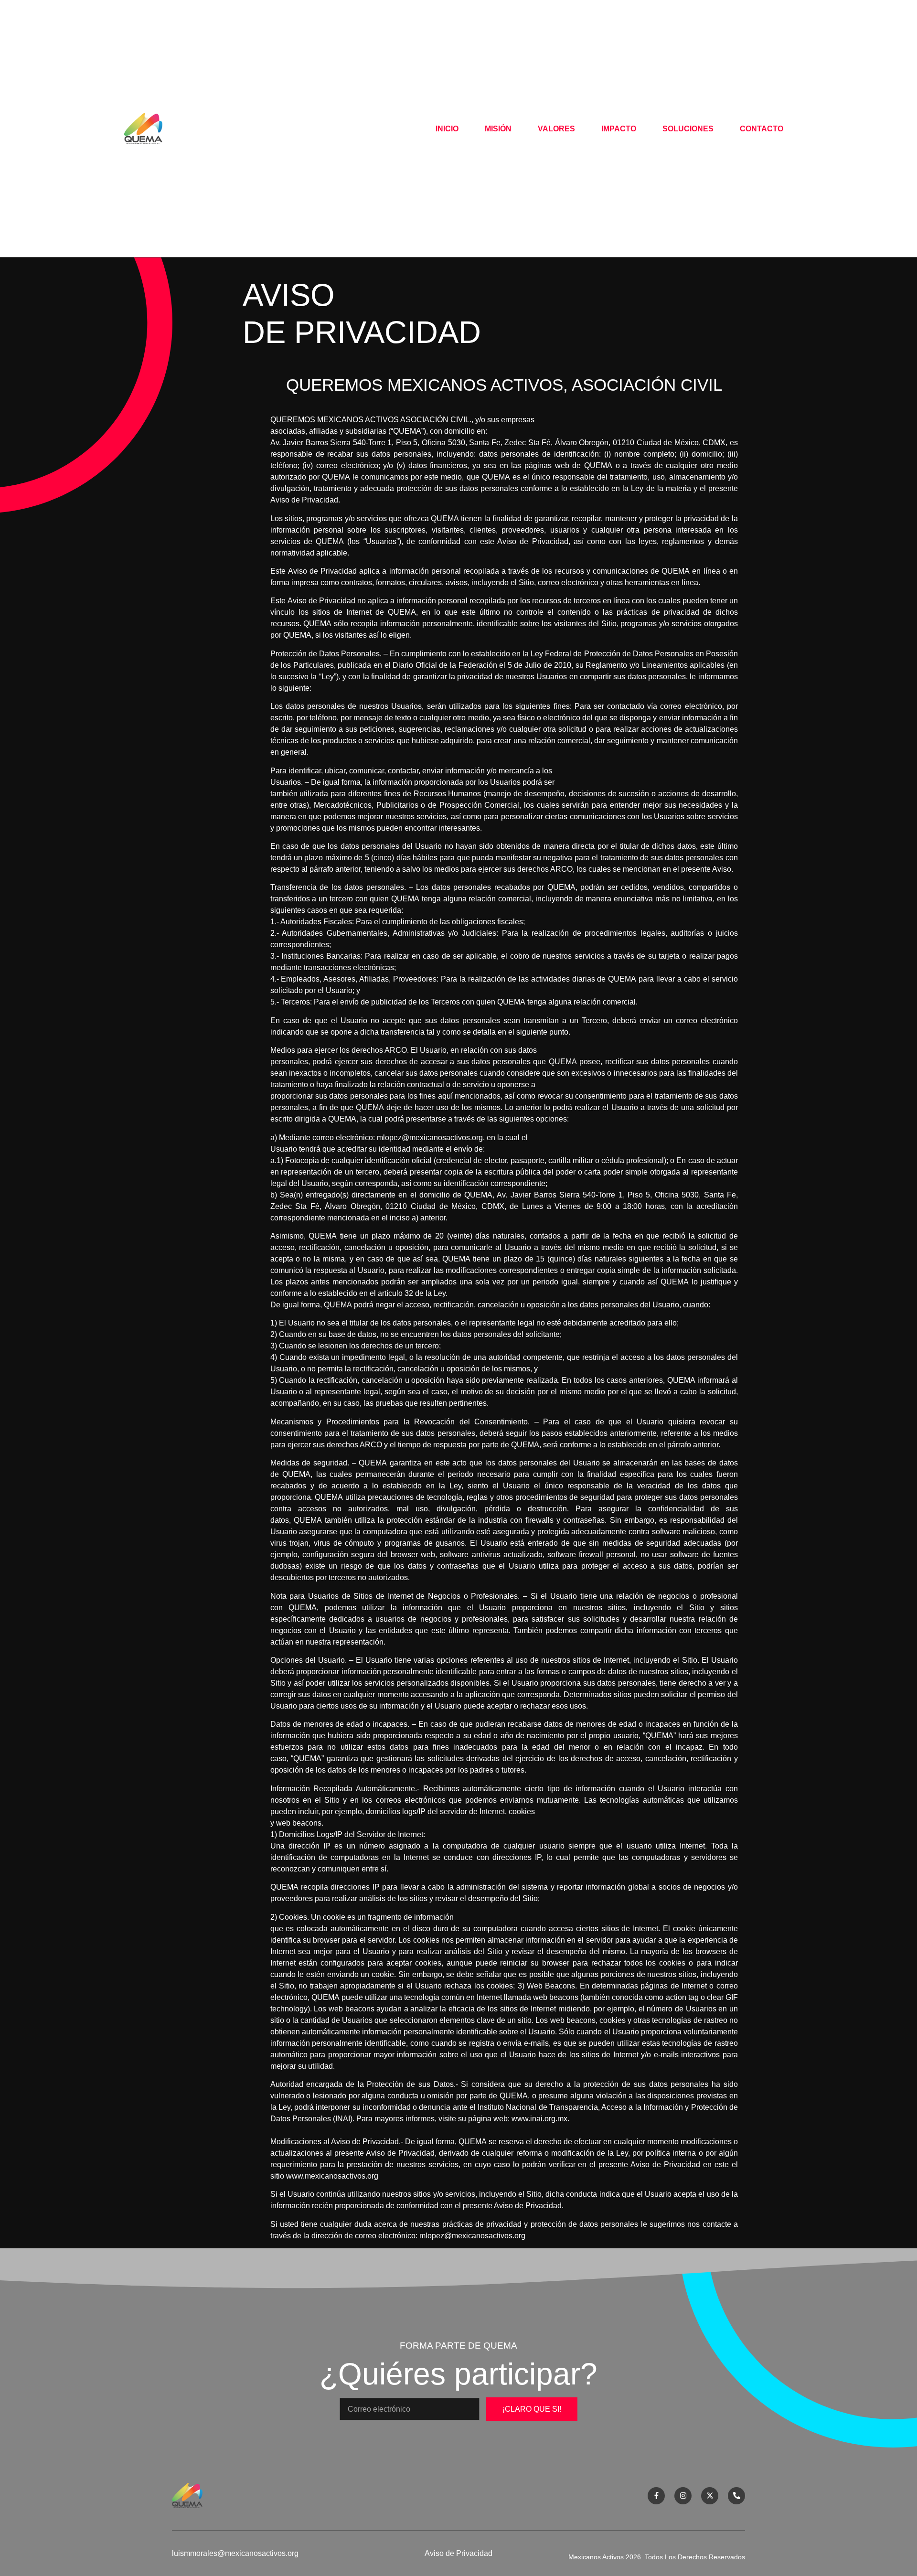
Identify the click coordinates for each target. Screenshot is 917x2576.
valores (556, 129)
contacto (762, 129)
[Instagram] (683, 2496)
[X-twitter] (710, 2496)
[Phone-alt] (736, 2496)
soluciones (688, 129)
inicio (447, 129)
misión (498, 129)
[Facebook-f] (656, 2496)
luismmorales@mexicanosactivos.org (235, 2553)
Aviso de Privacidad (458, 2553)
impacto (619, 129)
